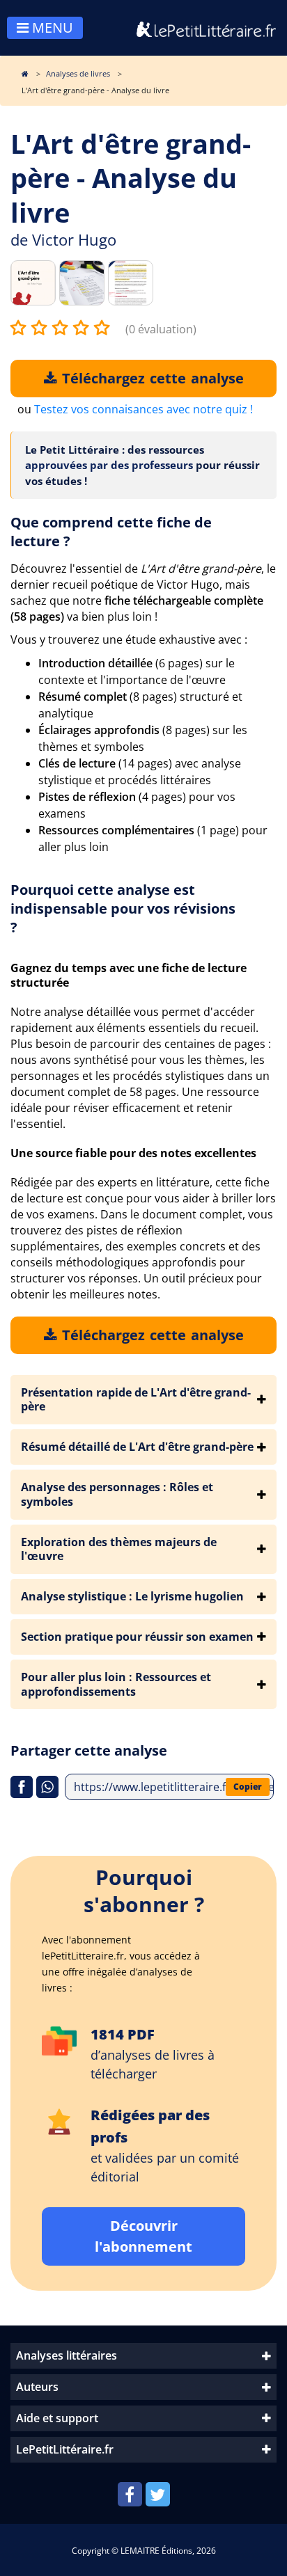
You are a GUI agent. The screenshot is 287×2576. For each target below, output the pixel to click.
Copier (248, 1787)
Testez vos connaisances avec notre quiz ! (143, 409)
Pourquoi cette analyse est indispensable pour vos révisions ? (123, 908)
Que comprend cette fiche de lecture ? (111, 532)
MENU (51, 27)
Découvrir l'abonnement (143, 2236)
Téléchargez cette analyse (150, 378)
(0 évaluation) (161, 329)
